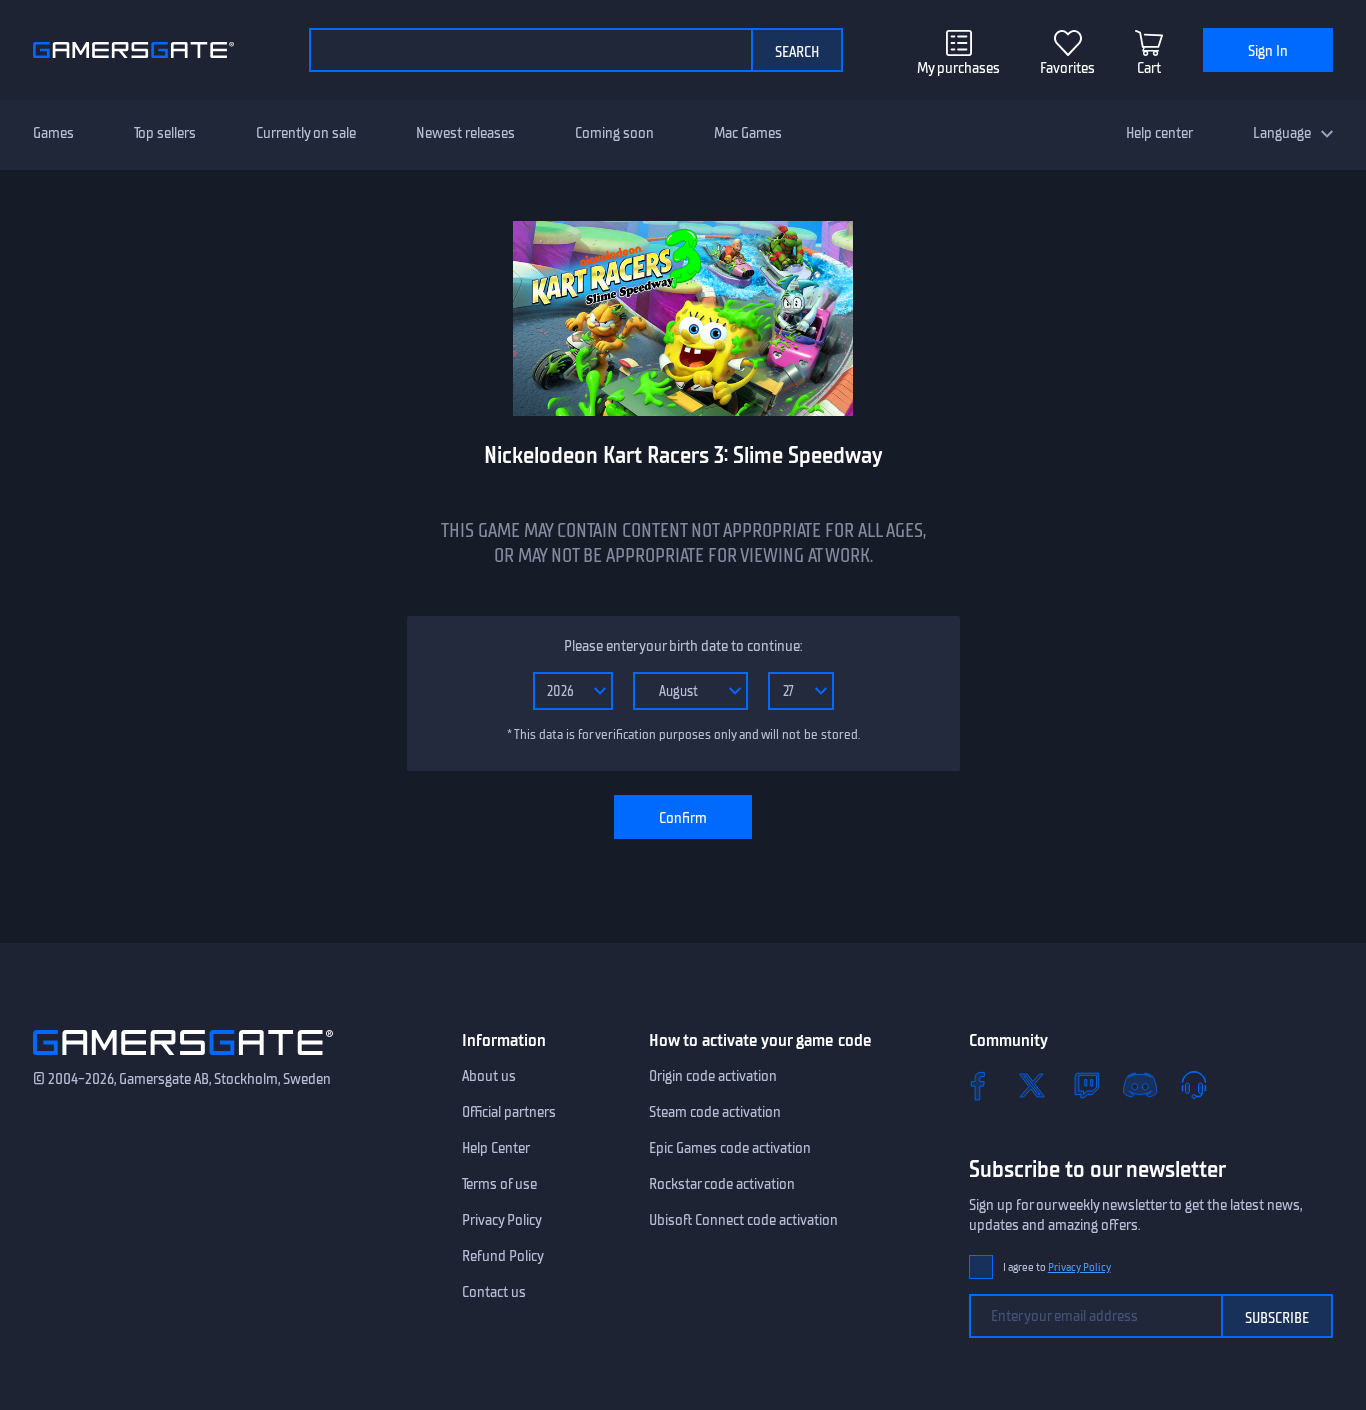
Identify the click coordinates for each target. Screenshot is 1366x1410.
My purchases (958, 68)
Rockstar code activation (722, 1184)
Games (53, 133)
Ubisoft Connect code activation (743, 1220)
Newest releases (465, 133)
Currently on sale (306, 133)
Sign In (1268, 51)
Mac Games (748, 133)
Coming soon (614, 133)
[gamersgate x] (1032, 1085)
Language (1282, 133)
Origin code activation (713, 1076)
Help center (1159, 133)
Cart (1149, 68)
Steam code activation (715, 1112)
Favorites (1067, 68)
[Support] (1194, 1085)
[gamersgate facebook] (978, 1085)
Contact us (494, 1292)
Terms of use (499, 1184)
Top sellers (165, 133)
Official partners (509, 1112)
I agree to (1057, 1267)
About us (489, 1076)
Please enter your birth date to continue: (683, 646)
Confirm (683, 818)
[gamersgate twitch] (1086, 1085)
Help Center (496, 1148)
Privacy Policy (502, 1220)
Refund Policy (503, 1256)
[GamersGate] (183, 1059)
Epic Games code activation (730, 1148)
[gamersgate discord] (1140, 1085)
